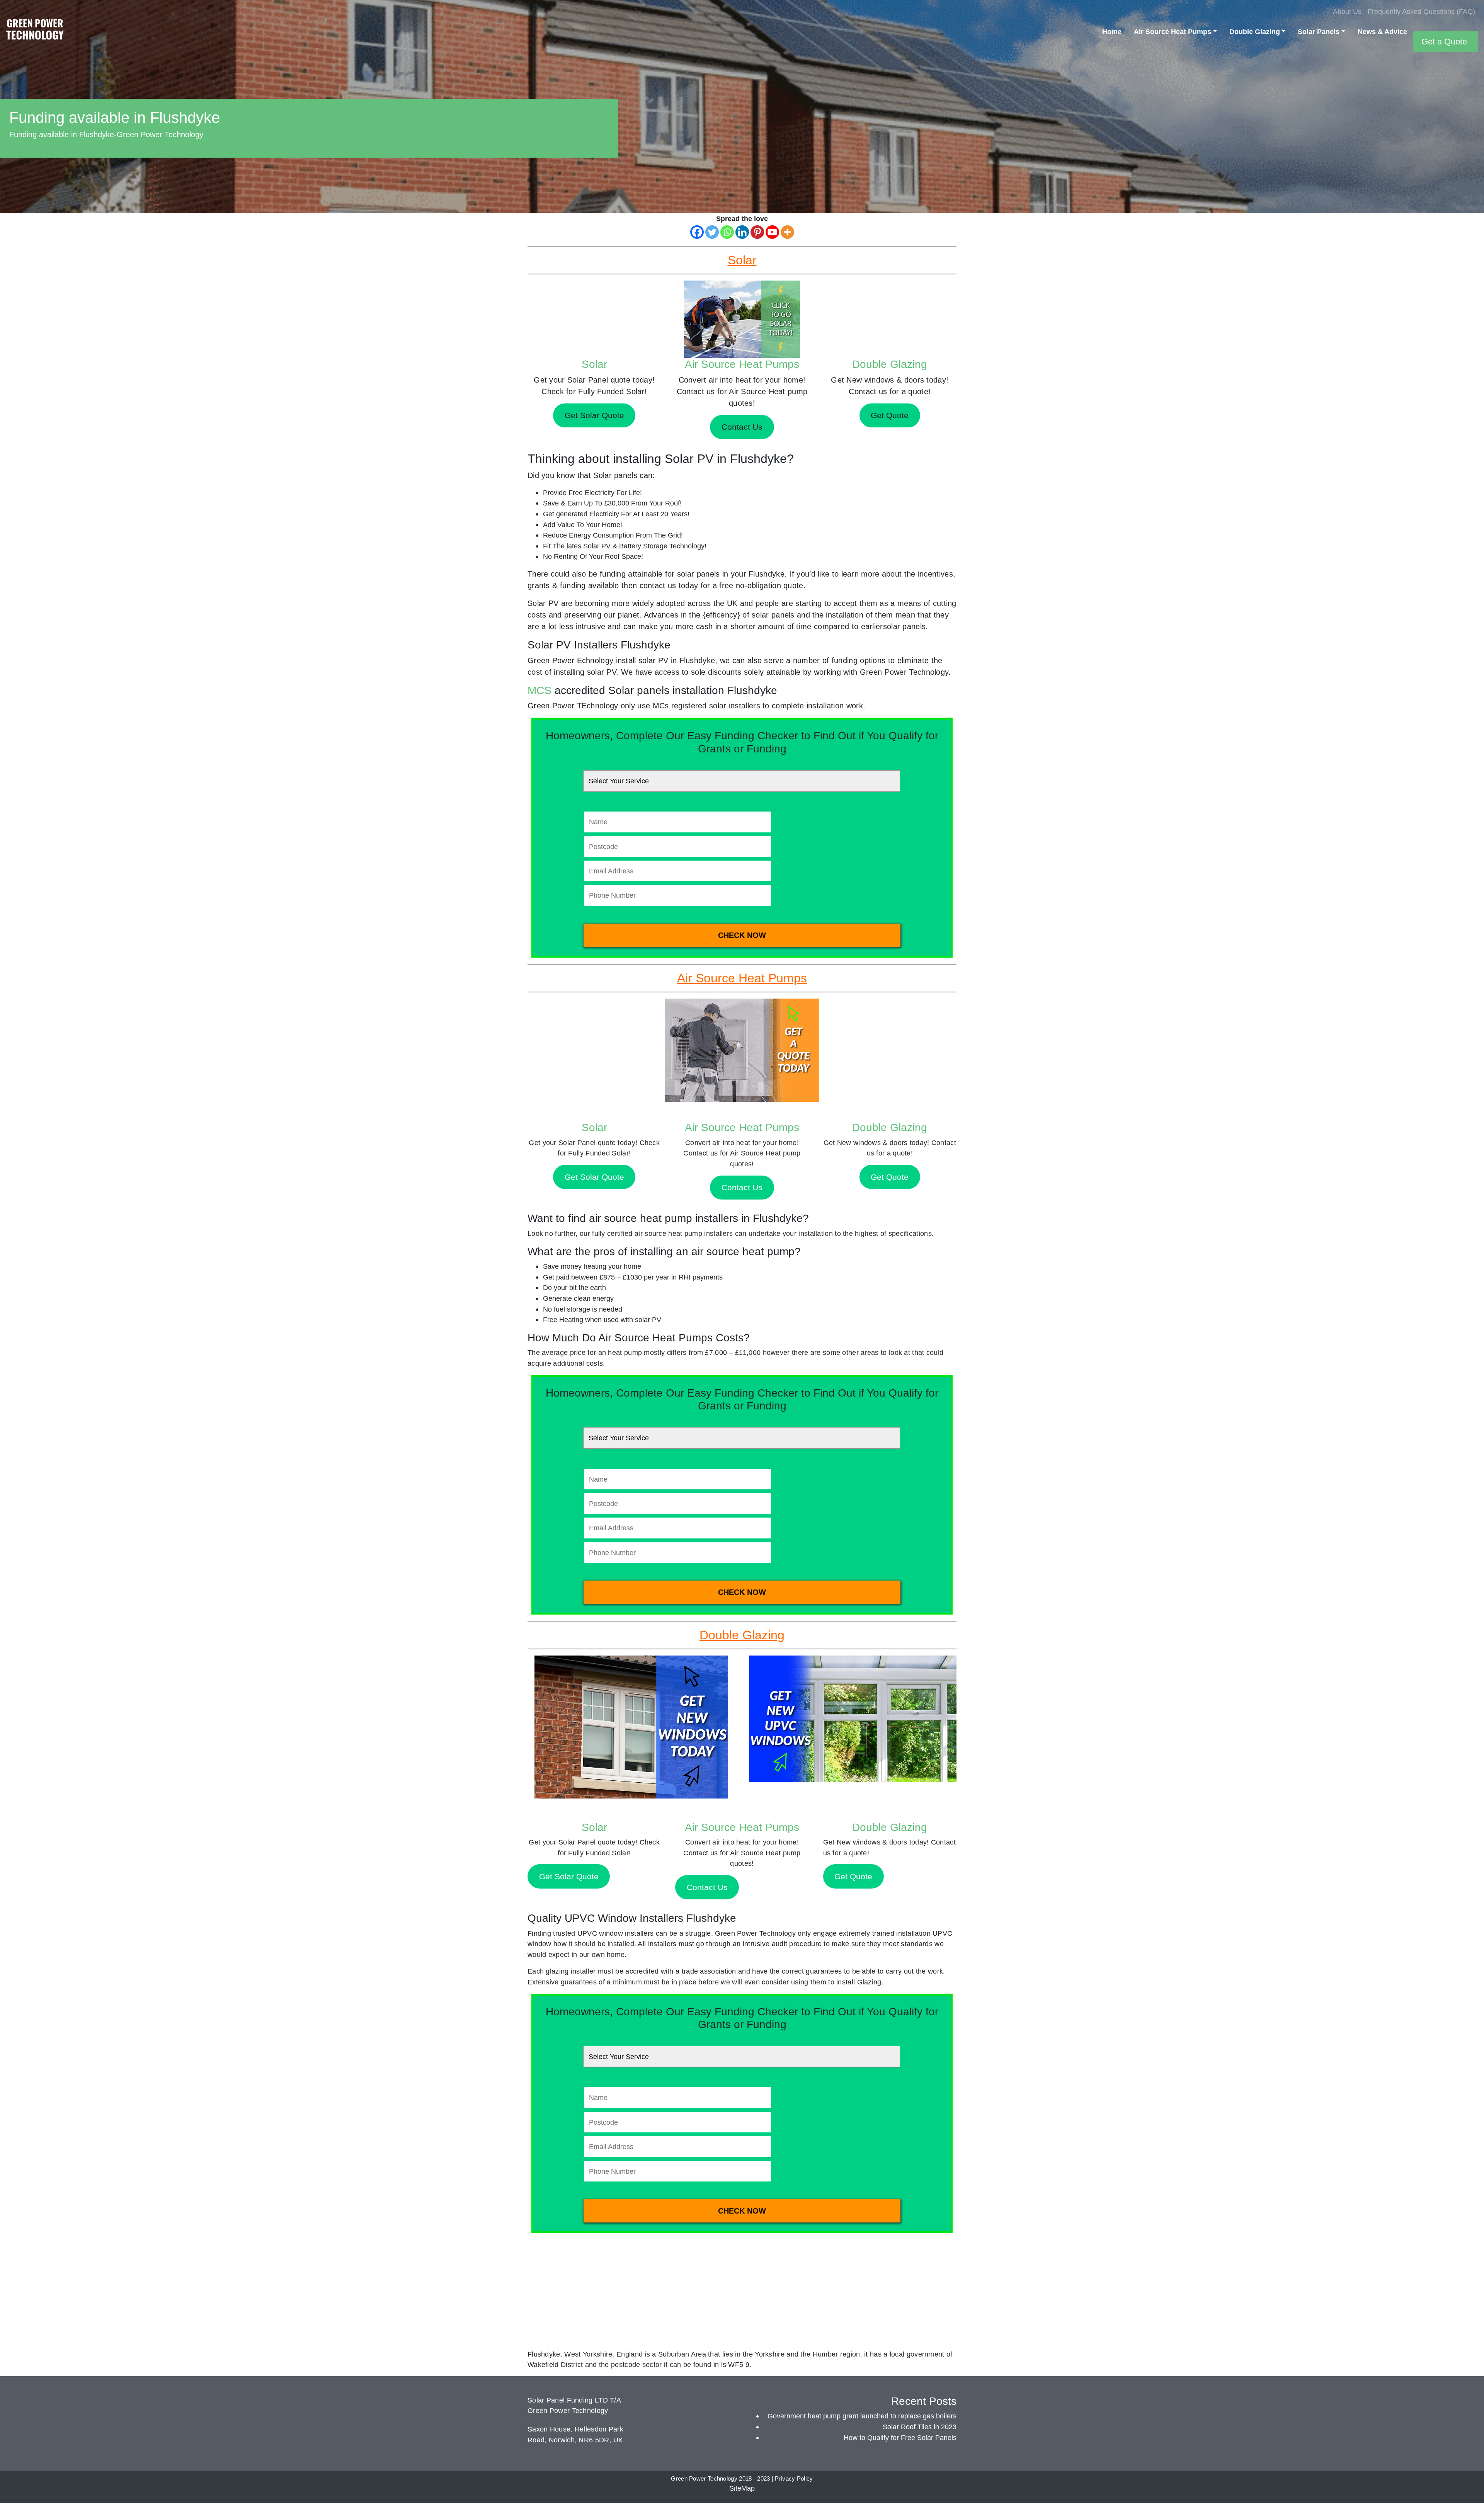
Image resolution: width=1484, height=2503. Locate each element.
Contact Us (742, 1187)
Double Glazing (1255, 31)
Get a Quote (1444, 42)
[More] (787, 232)
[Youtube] (772, 232)
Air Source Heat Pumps (1173, 31)
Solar (594, 364)
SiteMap (742, 2488)
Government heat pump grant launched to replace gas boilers (862, 2416)
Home (1112, 31)
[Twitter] (712, 232)
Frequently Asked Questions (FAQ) (1421, 11)
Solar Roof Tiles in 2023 (920, 2427)
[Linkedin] (742, 232)
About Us (1347, 11)
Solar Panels (1319, 31)
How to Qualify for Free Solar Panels (900, 2437)
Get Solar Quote (594, 1177)
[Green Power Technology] (35, 31)
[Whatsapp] (727, 232)
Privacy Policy (794, 2479)
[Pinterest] (757, 232)
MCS (539, 690)
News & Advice (1382, 31)
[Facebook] (697, 232)
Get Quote (890, 1177)
